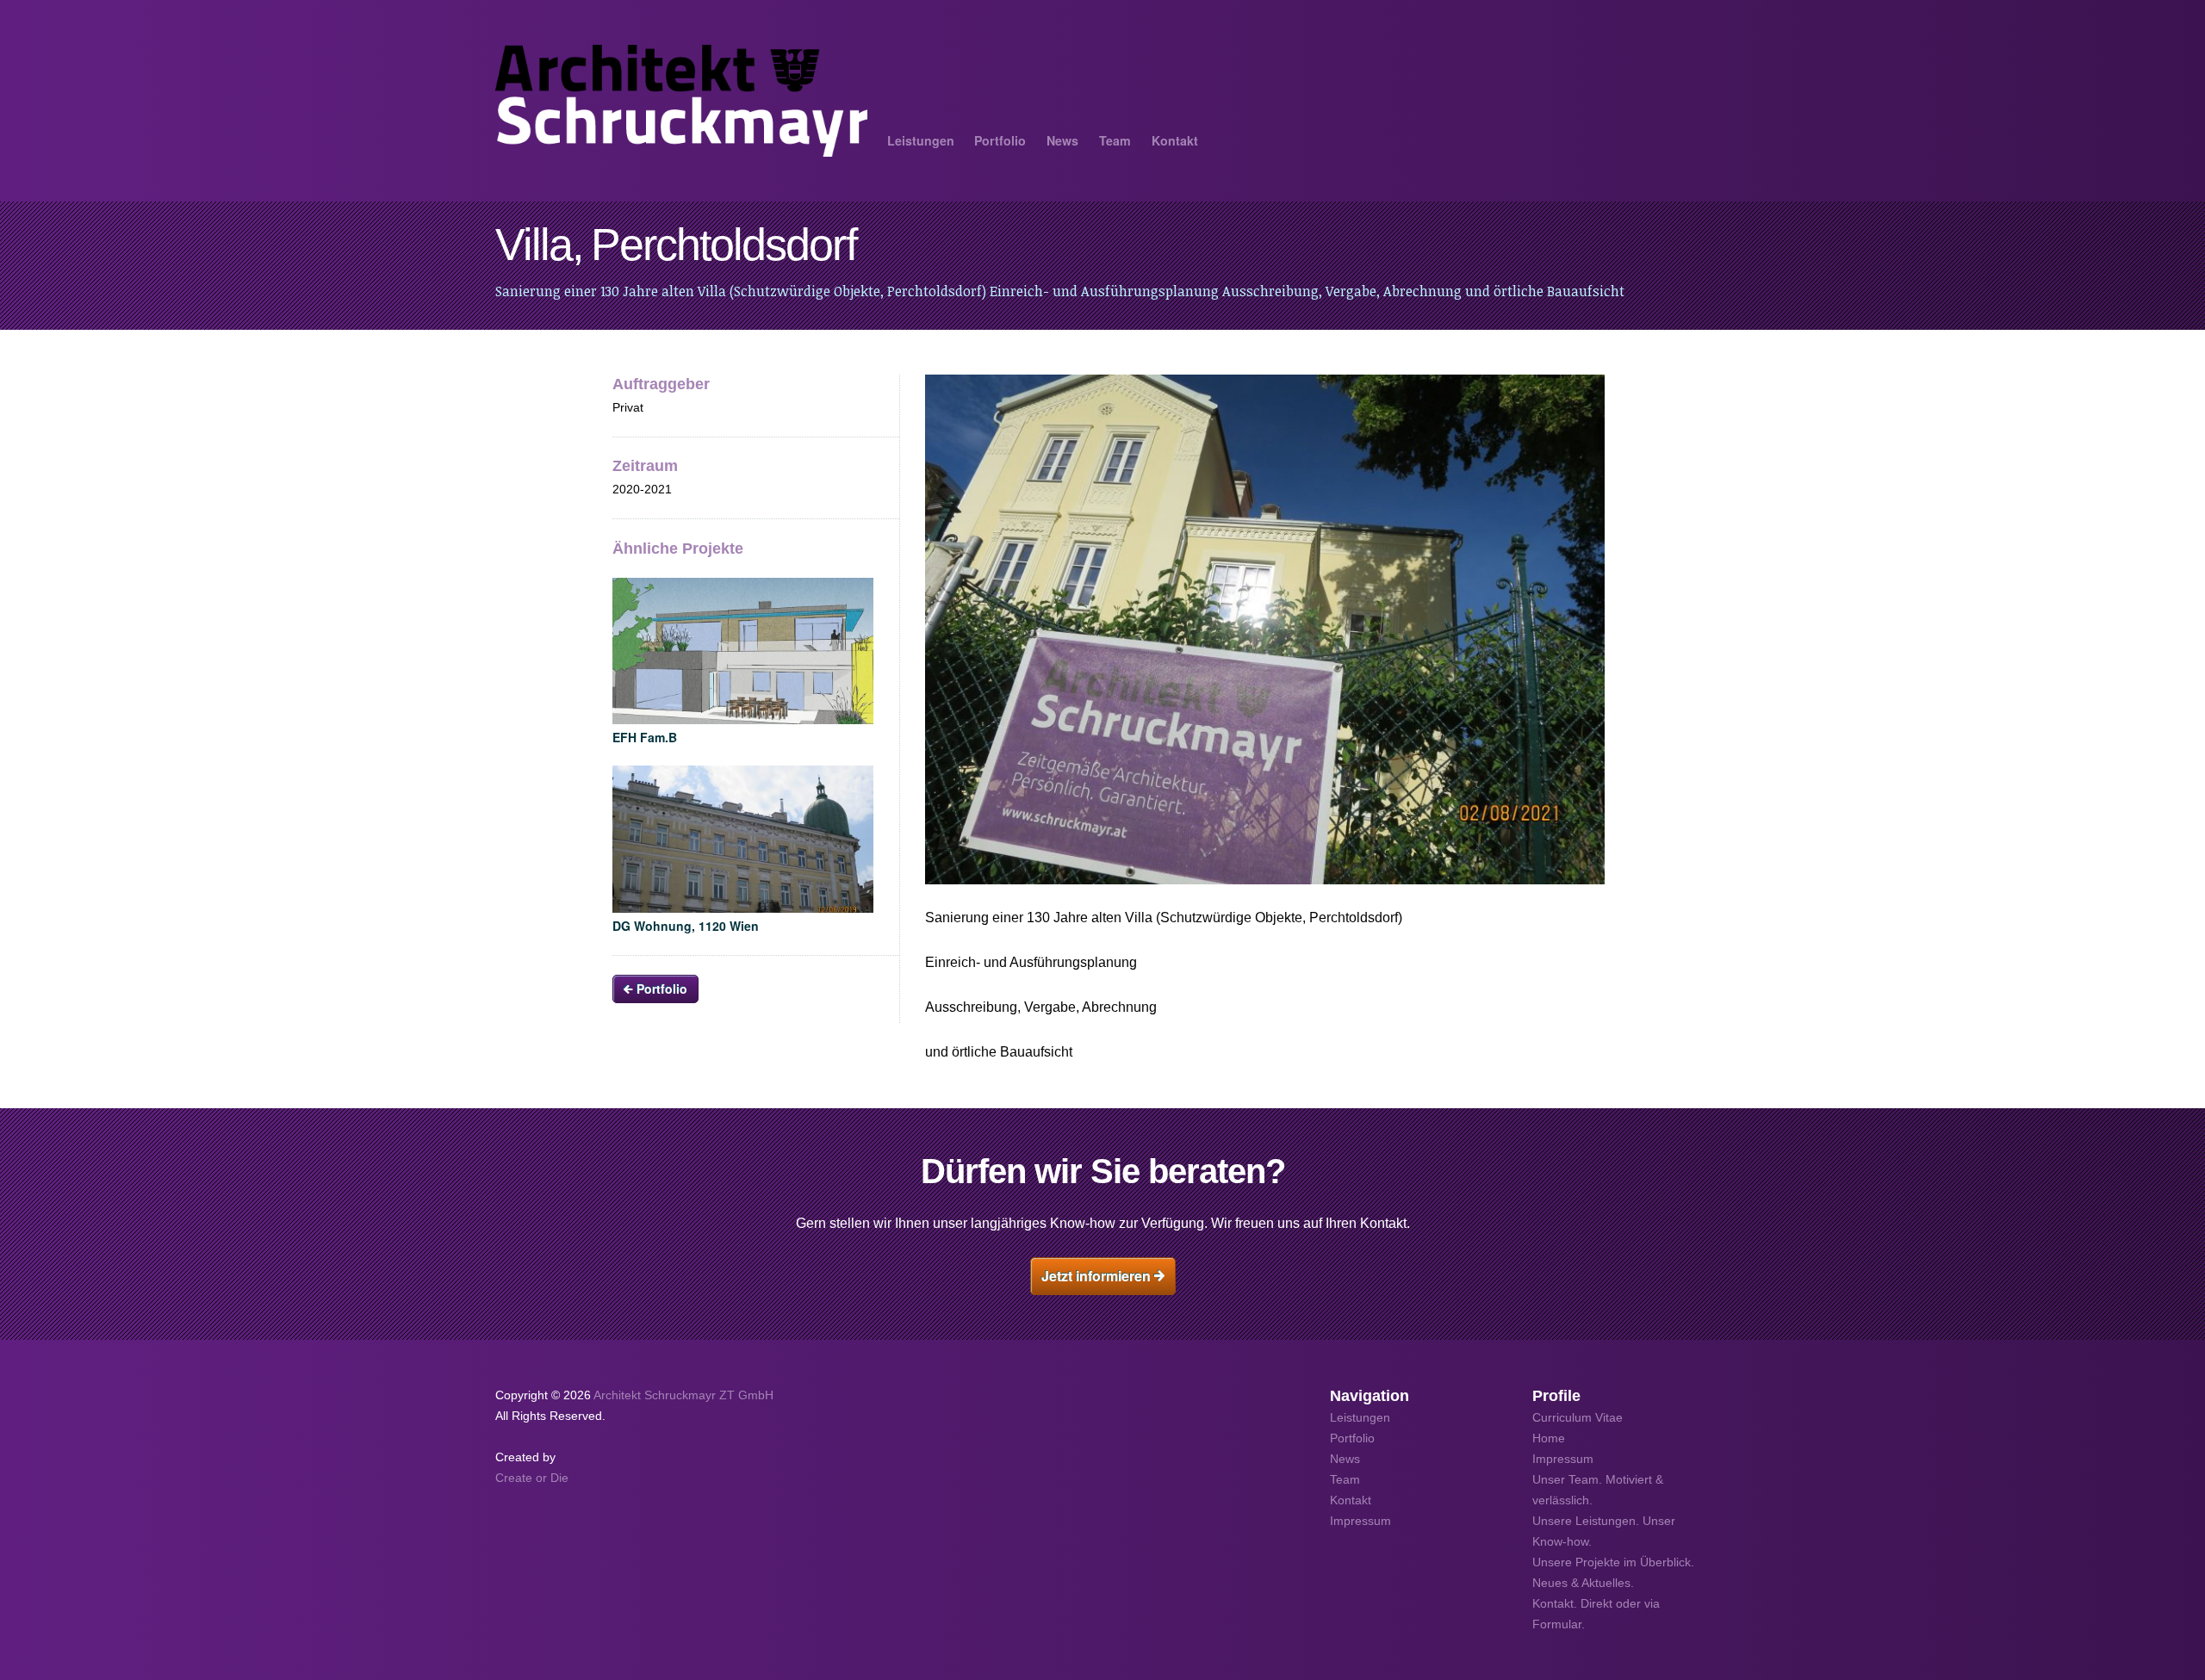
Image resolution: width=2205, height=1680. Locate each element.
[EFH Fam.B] (743, 651)
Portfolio (1000, 140)
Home (1549, 1438)
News (1062, 140)
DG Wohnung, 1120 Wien (686, 926)
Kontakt (1175, 140)
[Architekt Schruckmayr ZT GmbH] (681, 101)
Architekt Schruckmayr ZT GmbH (683, 1395)
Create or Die (532, 1478)
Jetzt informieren (1098, 1276)
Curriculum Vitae (1578, 1417)
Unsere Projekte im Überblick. (1613, 1562)
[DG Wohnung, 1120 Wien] (743, 839)
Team (1115, 140)
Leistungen (921, 140)
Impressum (1563, 1459)
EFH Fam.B (645, 737)
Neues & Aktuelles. (1583, 1583)
